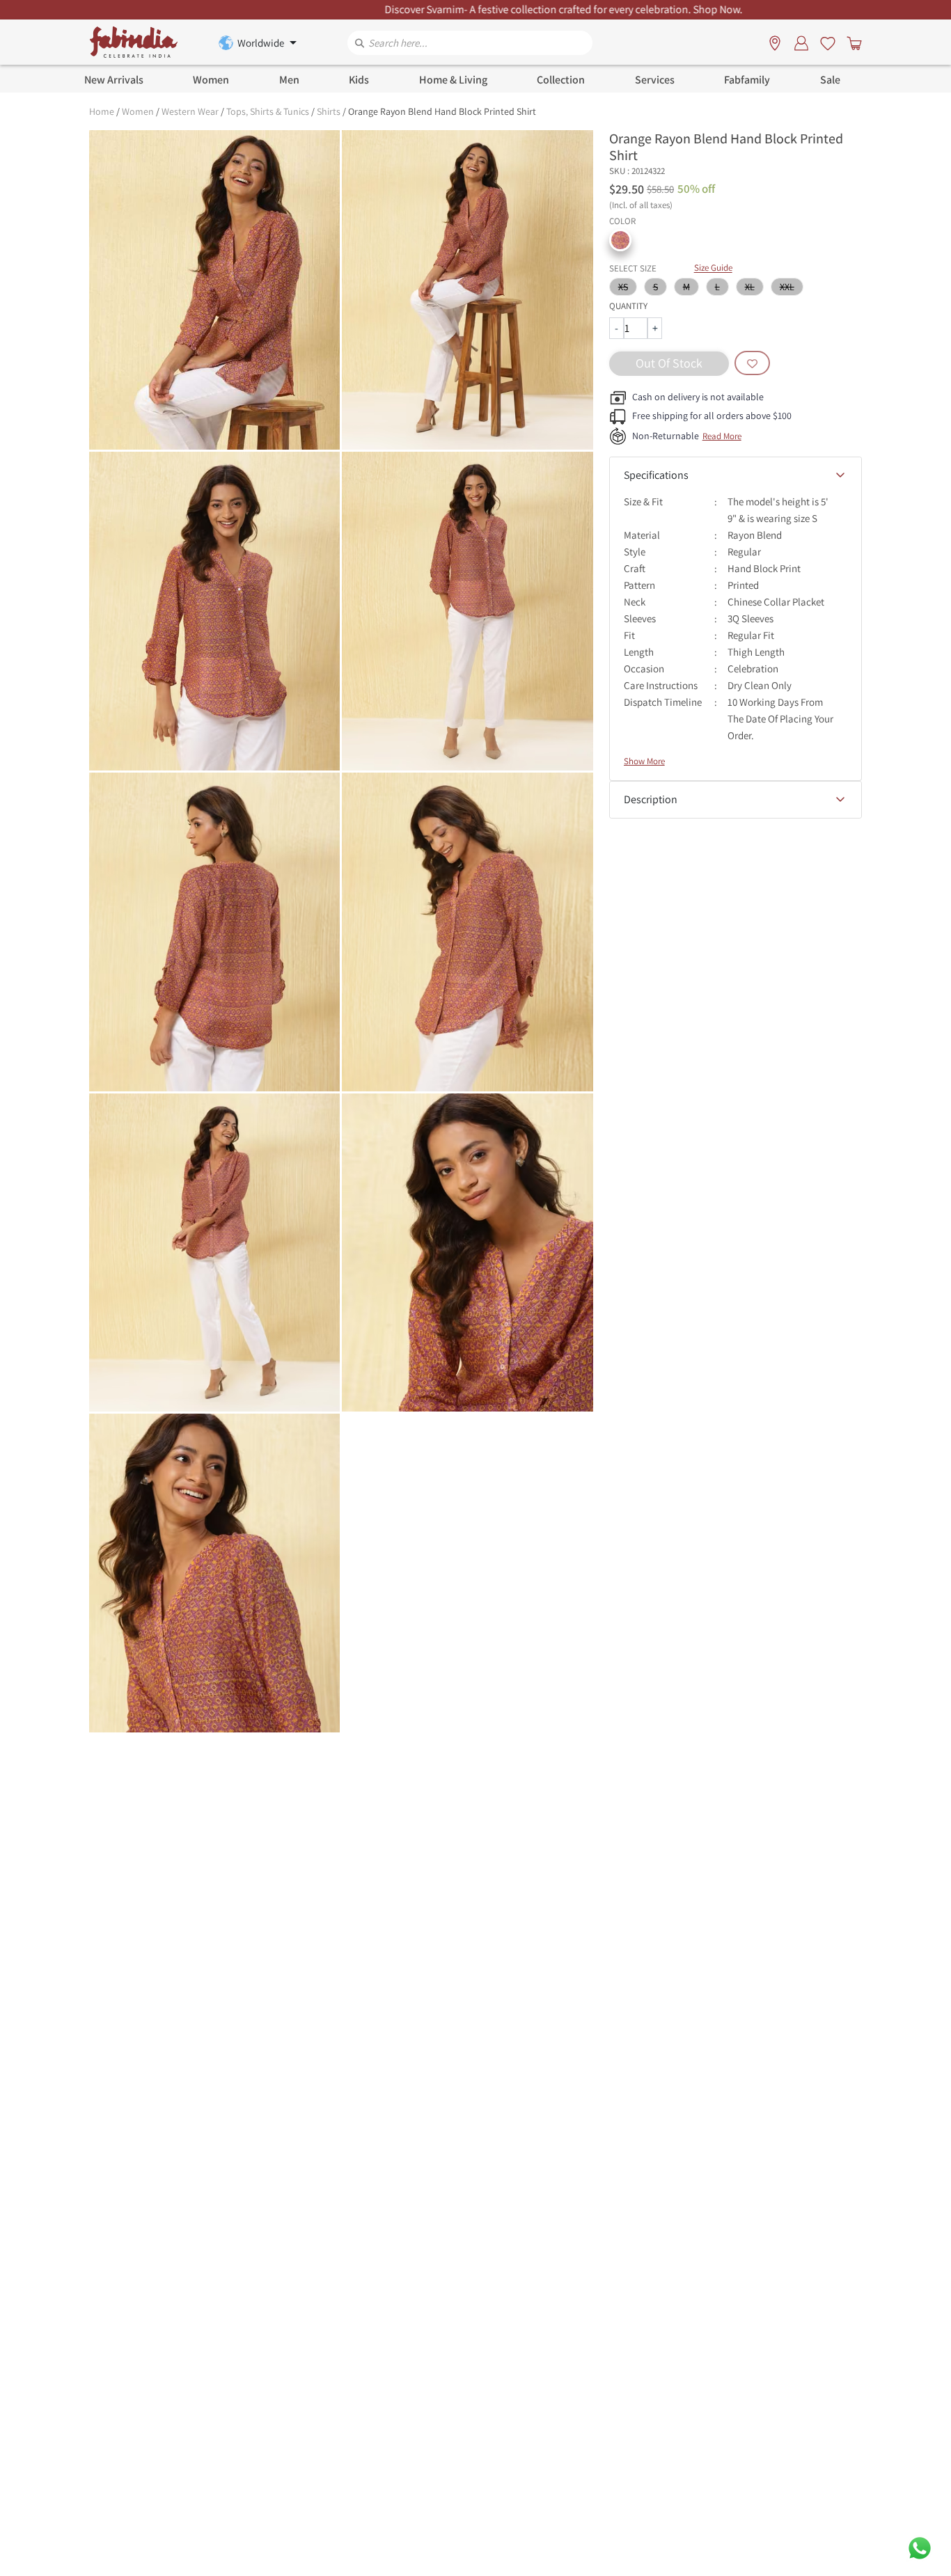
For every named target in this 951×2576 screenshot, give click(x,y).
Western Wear (190, 111)
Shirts (329, 111)
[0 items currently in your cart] (851, 42)
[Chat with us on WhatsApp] (920, 2547)
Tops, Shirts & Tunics (268, 111)
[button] (620, 240)
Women (138, 111)
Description (651, 799)
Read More (722, 436)
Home (102, 111)
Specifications (656, 475)
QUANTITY (628, 306)
